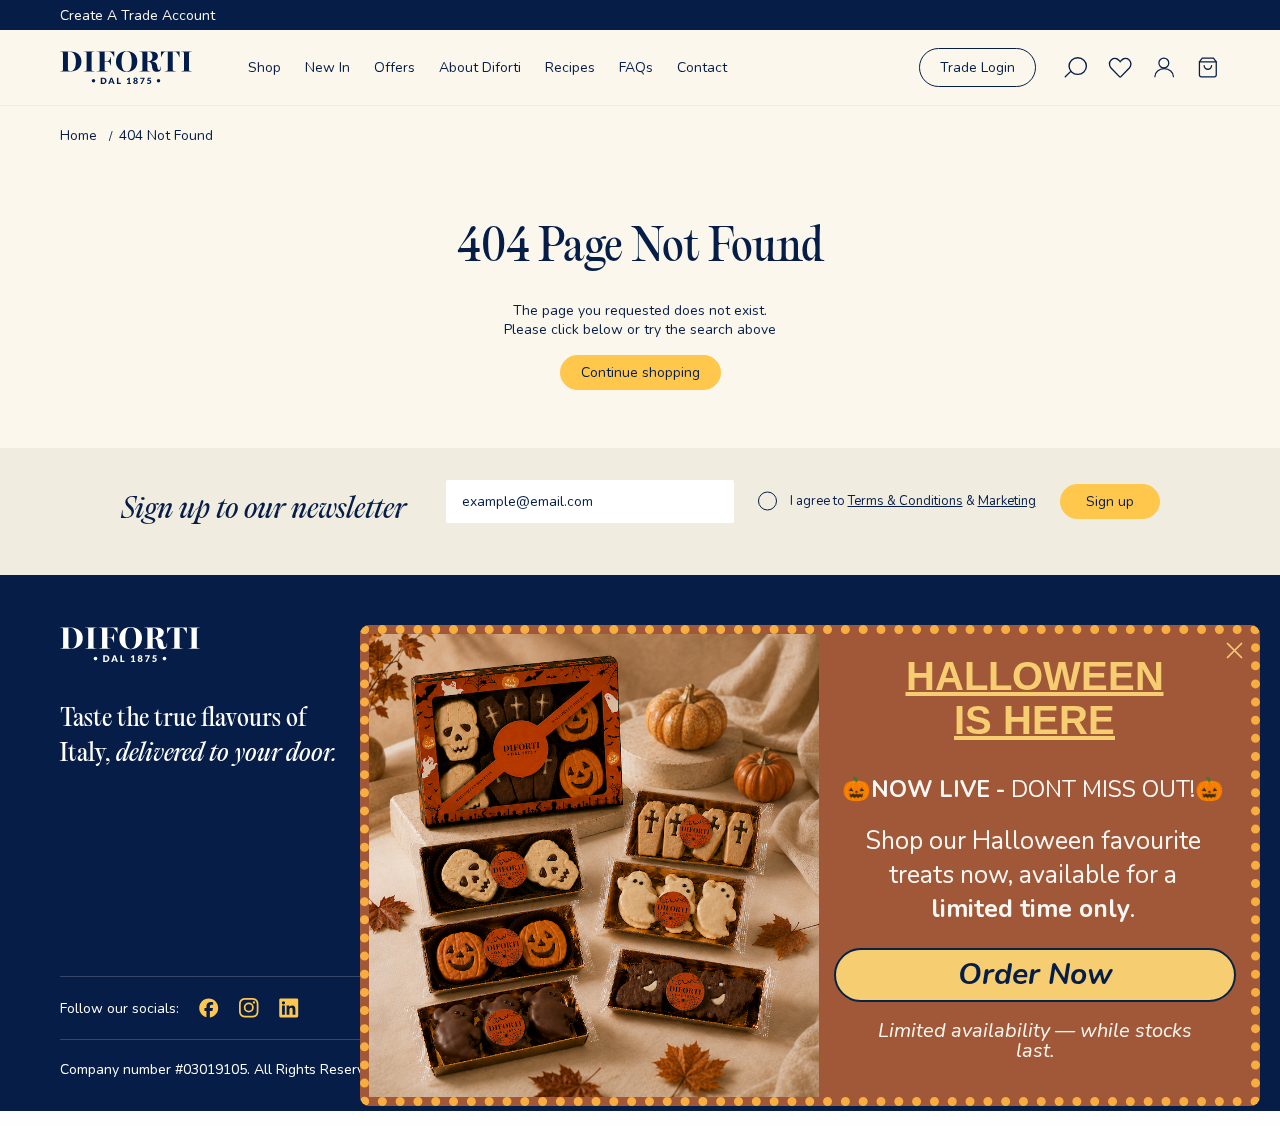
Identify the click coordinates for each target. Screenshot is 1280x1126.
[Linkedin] (289, 1008)
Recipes (570, 67)
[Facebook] (209, 1008)
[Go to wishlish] (1120, 67)
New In (327, 67)
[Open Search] (1076, 67)
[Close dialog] (1234, 650)
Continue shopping (640, 372)
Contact (702, 67)
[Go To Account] (1164, 67)
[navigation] (640, 135)
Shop (264, 67)
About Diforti (480, 67)
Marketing (1007, 501)
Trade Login (977, 67)
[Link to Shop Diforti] (126, 68)
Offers (394, 67)
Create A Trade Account (137, 15)
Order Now (1035, 974)
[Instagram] (249, 1008)
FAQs (636, 67)
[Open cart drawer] (1208, 67)
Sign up (1110, 501)
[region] (640, 15)
